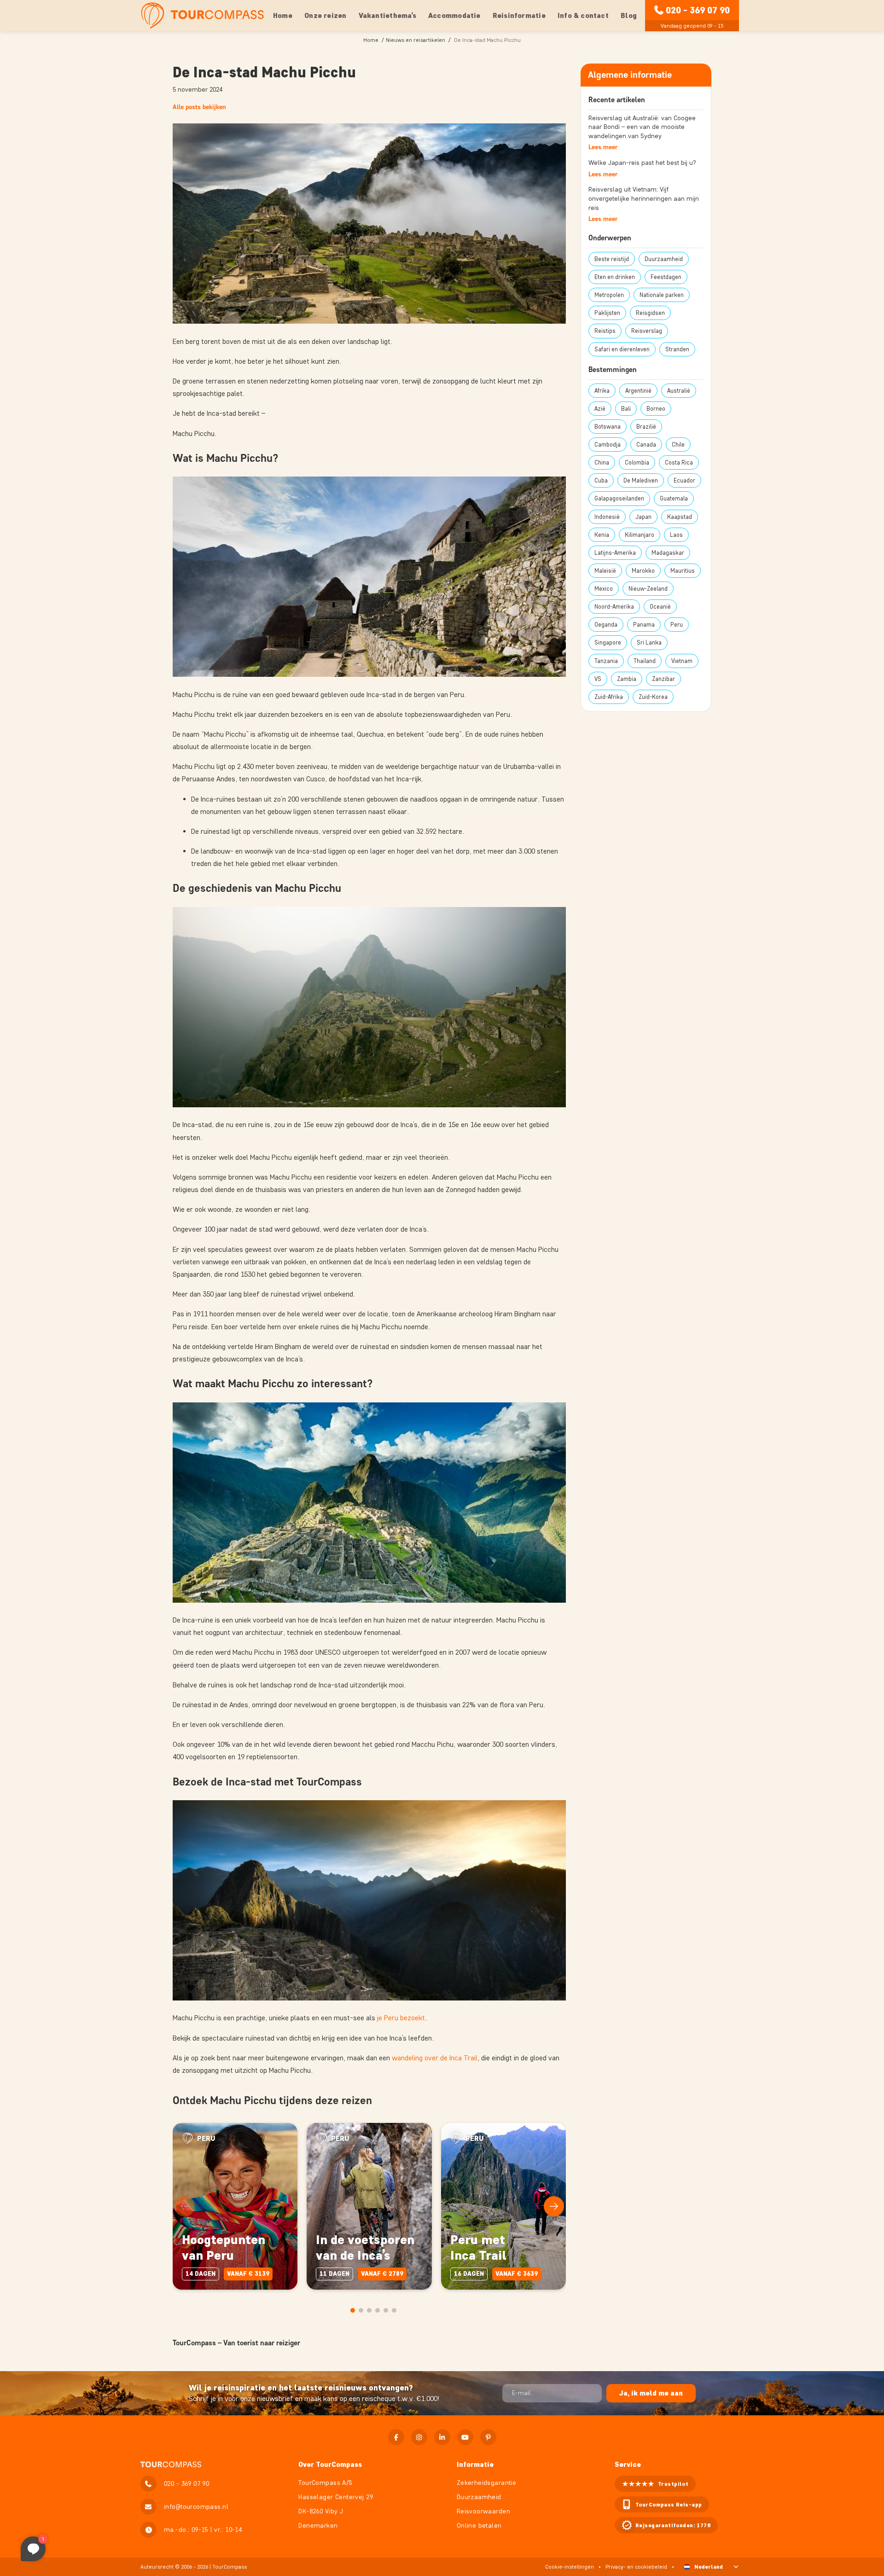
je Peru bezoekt (401, 2018)
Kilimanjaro (640, 535)
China (602, 462)
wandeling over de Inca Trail (435, 2058)
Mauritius (683, 571)
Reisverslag (647, 331)
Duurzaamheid (664, 259)
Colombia (637, 462)
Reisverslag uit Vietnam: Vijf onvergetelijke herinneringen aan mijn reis (644, 198)
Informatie (475, 2464)
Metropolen (609, 295)
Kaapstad (680, 517)
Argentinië (638, 391)
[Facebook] (396, 2437)
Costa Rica (679, 462)
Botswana (608, 427)
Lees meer (603, 147)
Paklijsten (607, 313)
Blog (629, 15)
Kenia (602, 535)
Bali (626, 409)
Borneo (656, 409)
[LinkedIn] (442, 2437)
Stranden (677, 349)
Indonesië (607, 517)
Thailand (645, 661)
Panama (644, 625)
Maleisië (605, 571)
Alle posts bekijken (199, 107)
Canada (646, 445)
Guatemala (674, 498)
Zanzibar (663, 679)
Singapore (608, 643)
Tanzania (606, 661)
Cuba (601, 480)
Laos (676, 535)
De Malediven (641, 480)
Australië (679, 391)
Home (283, 15)
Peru (677, 625)
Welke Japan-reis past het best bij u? (642, 163)
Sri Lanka (649, 643)
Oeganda (606, 625)
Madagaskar (668, 553)
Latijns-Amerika (615, 553)
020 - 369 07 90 (698, 10)
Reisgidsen (650, 313)
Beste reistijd (612, 259)
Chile (678, 445)
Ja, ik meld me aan (651, 2393)
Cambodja (608, 445)
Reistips (605, 331)
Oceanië (660, 607)
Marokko (643, 571)
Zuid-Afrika (609, 697)
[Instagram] (419, 2437)
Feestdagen (666, 277)
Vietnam (682, 661)
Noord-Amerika (614, 607)
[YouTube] (465, 2437)
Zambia (627, 679)
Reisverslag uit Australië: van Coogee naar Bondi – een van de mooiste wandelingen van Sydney (642, 127)
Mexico (604, 589)
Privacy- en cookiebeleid (636, 2567)
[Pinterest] (488, 2437)
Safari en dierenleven (622, 349)
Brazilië (646, 427)
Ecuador (684, 480)
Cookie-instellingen (570, 2567)
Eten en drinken (615, 277)
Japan (643, 517)
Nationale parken (662, 295)
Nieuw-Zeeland (648, 589)
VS (598, 679)
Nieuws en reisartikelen (416, 40)
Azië (600, 409)
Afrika (602, 391)
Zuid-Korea (653, 697)
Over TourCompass (330, 2464)
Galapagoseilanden (619, 498)
